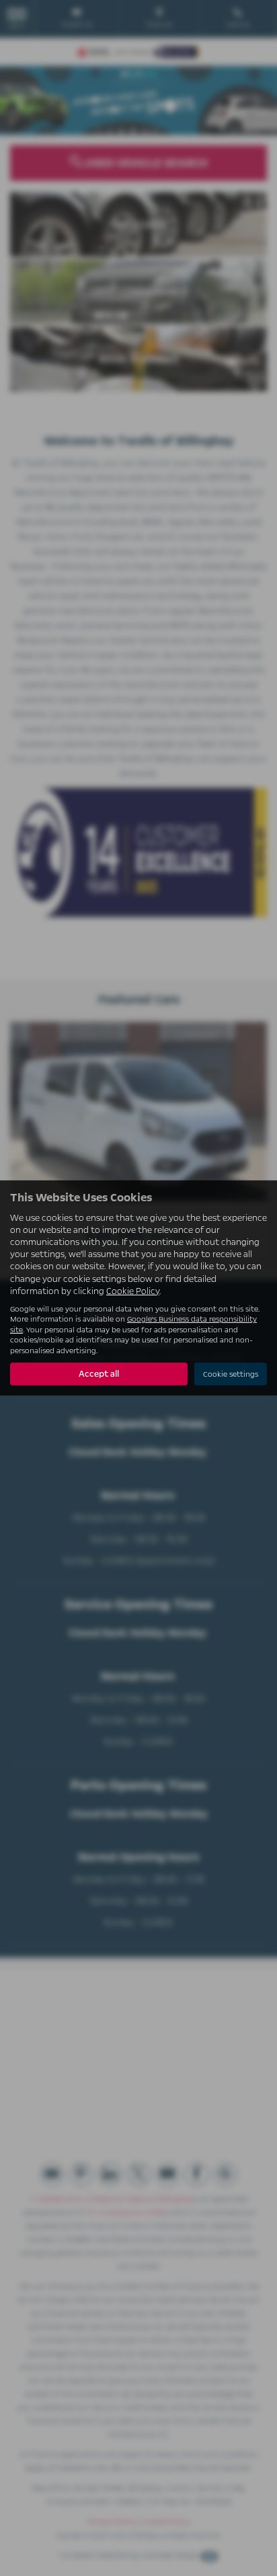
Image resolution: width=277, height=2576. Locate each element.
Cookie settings (231, 1374)
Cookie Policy (133, 1291)
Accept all (99, 1374)
